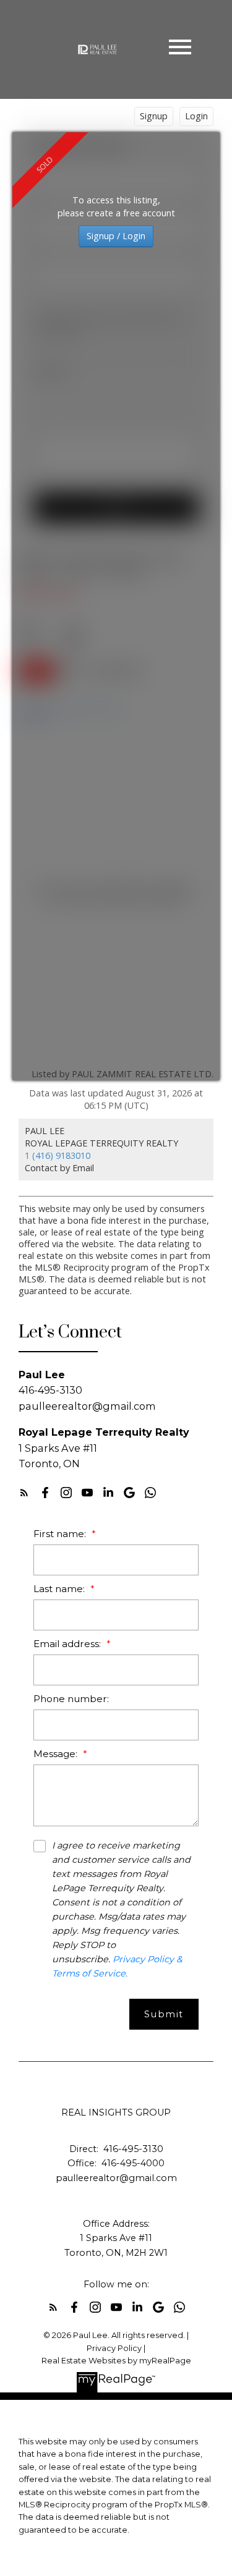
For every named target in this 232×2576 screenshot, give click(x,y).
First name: (61, 1534)
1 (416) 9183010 (58, 1155)
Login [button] (196, 116)
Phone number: (71, 1699)
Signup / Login (116, 236)
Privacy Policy (114, 2348)
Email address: (68, 1644)
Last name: (60, 1589)
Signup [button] (154, 116)
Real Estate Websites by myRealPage (116, 2361)
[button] (24, 1493)
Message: (57, 1754)
